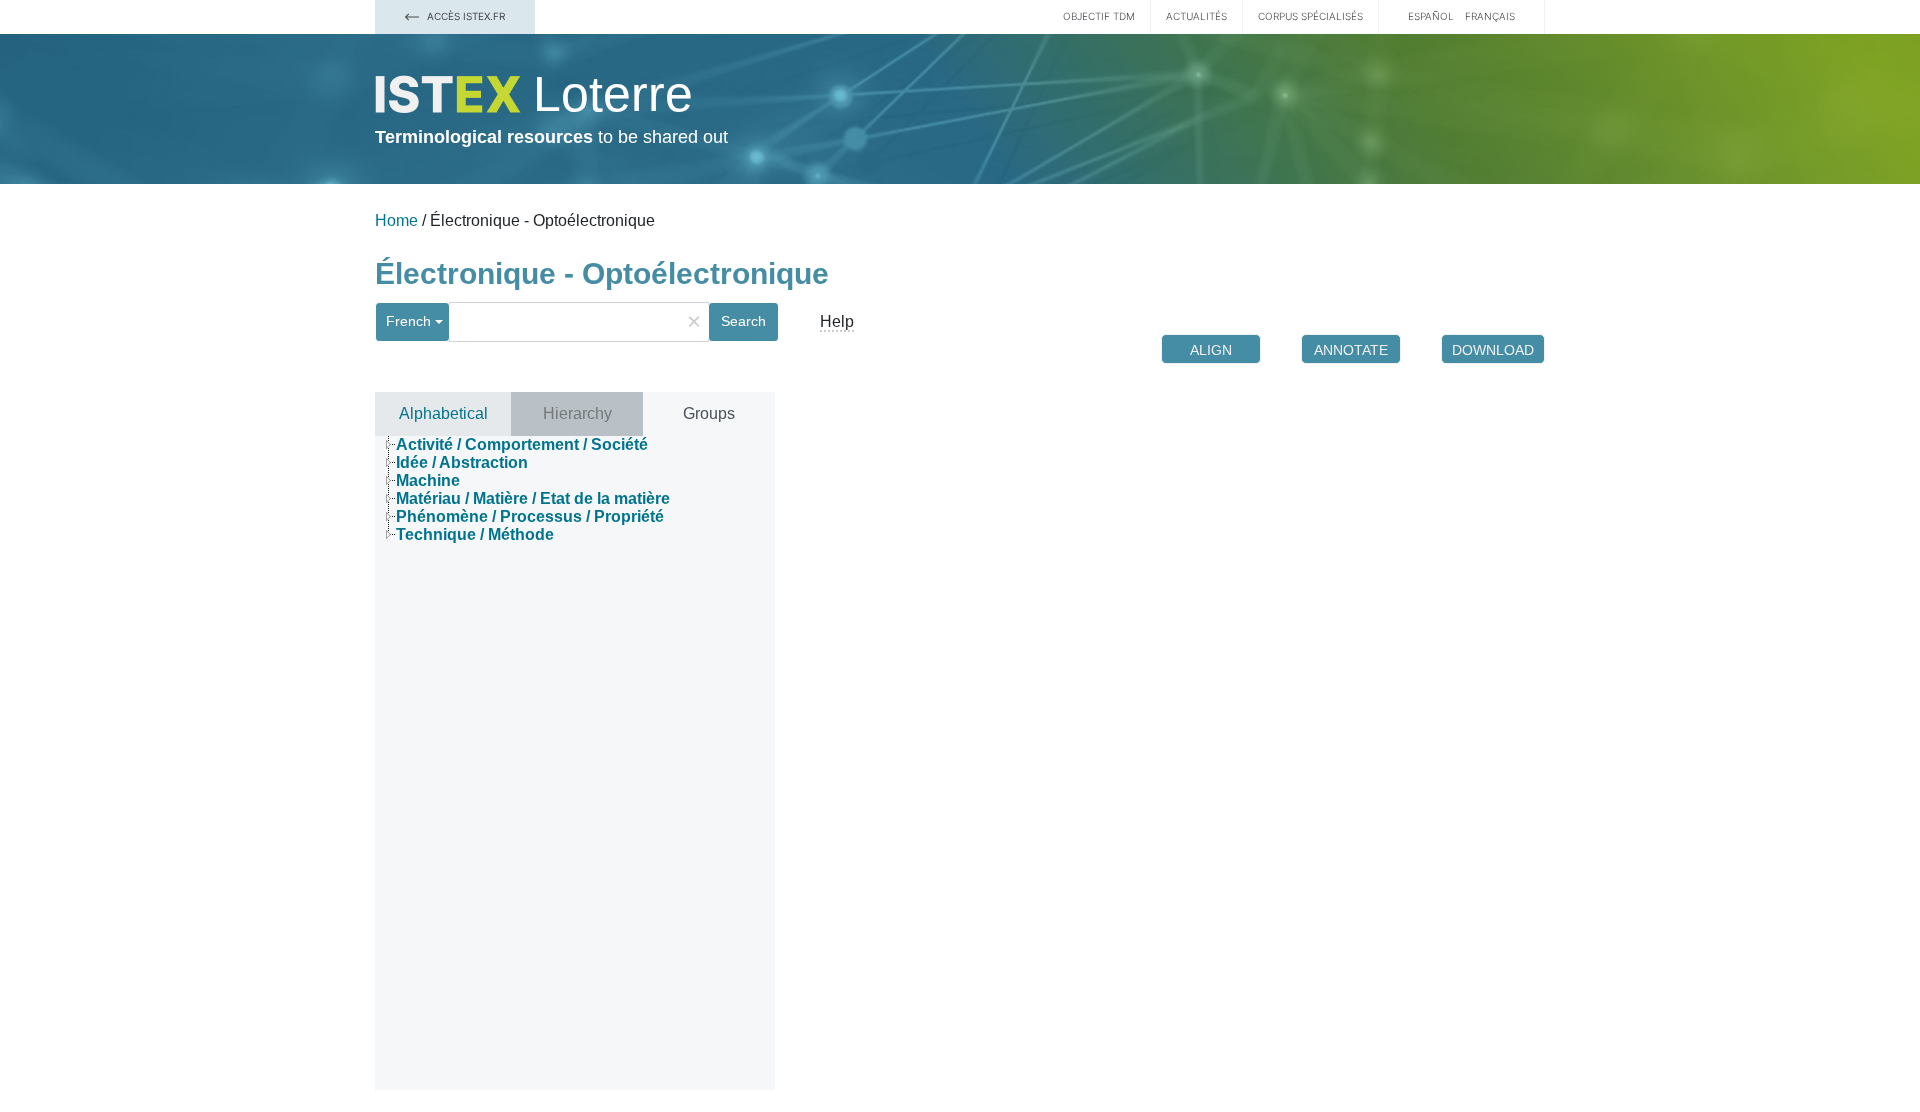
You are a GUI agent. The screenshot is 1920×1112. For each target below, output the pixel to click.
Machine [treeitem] (428, 480)
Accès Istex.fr (464, 16)
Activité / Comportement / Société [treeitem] (522, 444)
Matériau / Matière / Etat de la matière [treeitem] (533, 498)
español (1431, 16)
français (1490, 16)
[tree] (575, 490)
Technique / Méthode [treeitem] (475, 534)
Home (396, 220)
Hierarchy (577, 413)
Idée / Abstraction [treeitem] (462, 462)
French (408, 321)
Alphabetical (443, 413)
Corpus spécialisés (1310, 16)
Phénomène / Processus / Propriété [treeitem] (530, 516)
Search (743, 321)
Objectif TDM (1099, 16)
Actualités (1196, 16)
